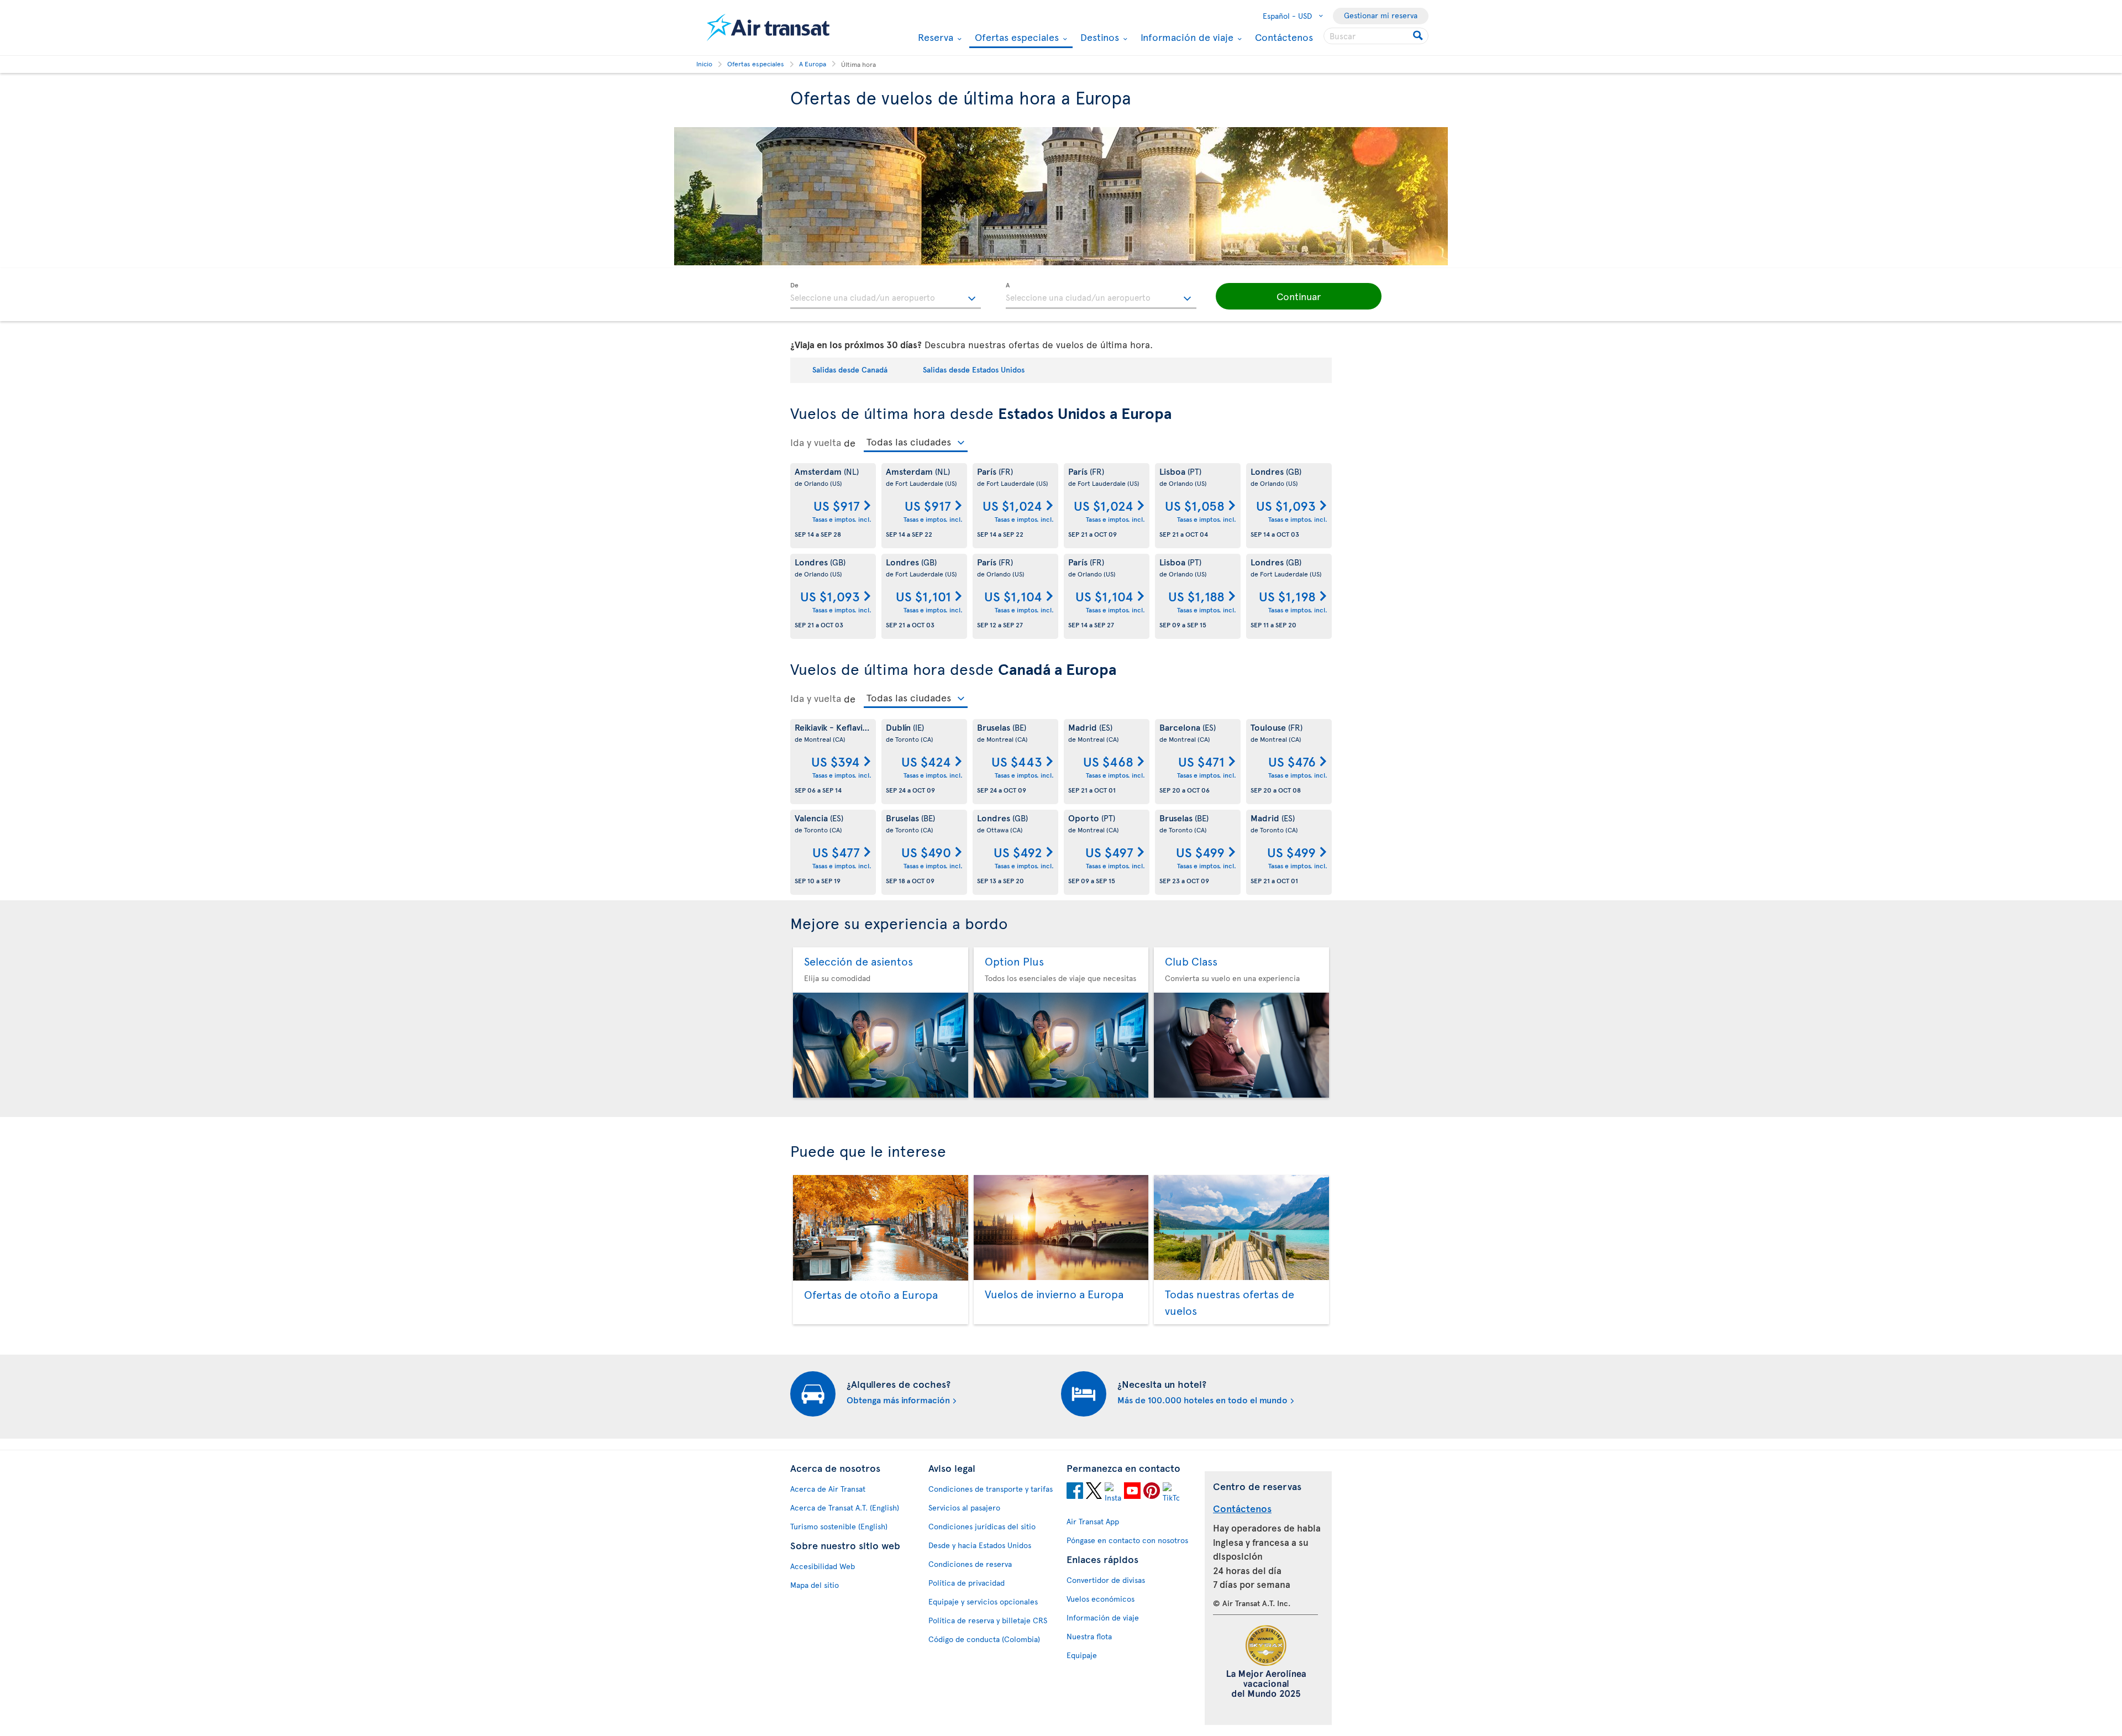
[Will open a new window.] (1075, 1492)
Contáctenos (1284, 37)
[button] (1299, 296)
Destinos (1098, 37)
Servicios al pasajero (964, 1507)
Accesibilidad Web (823, 1566)
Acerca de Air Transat (828, 1489)
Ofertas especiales (1015, 38)
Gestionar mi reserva (1381, 15)
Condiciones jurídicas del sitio (982, 1526)
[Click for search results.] (1419, 36)
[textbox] (886, 296)
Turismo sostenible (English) (839, 1526)
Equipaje (1082, 1655)
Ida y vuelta (816, 442)
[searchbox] (1376, 36)
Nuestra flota (1089, 1636)
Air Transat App (1093, 1521)
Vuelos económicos (1101, 1599)
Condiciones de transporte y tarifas (991, 1489)
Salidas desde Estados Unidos (974, 369)
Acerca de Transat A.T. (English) (845, 1507)
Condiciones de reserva (970, 1564)
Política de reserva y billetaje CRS (988, 1620)
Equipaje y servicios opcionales (983, 1601)
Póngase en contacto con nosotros (1127, 1540)
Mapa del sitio (815, 1585)
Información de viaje (1186, 37)
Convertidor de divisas (1106, 1580)
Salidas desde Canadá (850, 369)
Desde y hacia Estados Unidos (980, 1545)
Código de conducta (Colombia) (984, 1639)
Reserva (934, 37)
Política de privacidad (967, 1583)
